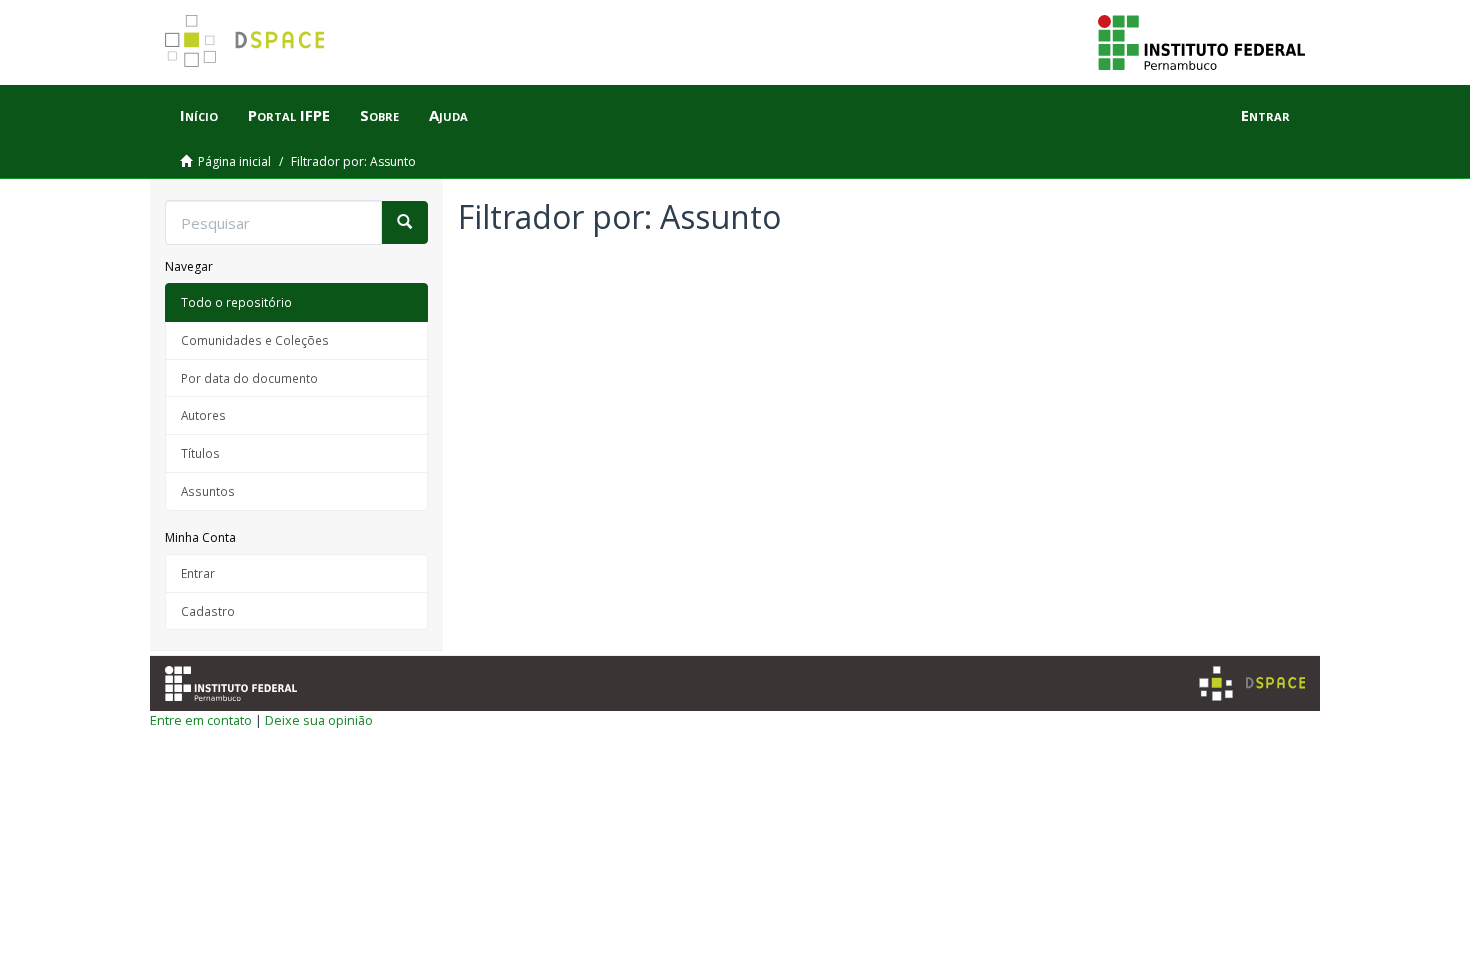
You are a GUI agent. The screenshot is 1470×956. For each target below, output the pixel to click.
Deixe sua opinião (319, 720)
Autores (203, 415)
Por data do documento (249, 378)
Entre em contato (201, 720)
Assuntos (208, 491)
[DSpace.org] (1252, 683)
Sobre (379, 115)
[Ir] (404, 222)
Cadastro (208, 611)
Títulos (200, 453)
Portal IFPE (289, 115)
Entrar (198, 573)
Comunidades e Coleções (255, 340)
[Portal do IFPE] (1201, 41)
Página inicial (234, 161)
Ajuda (448, 115)
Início (199, 115)
